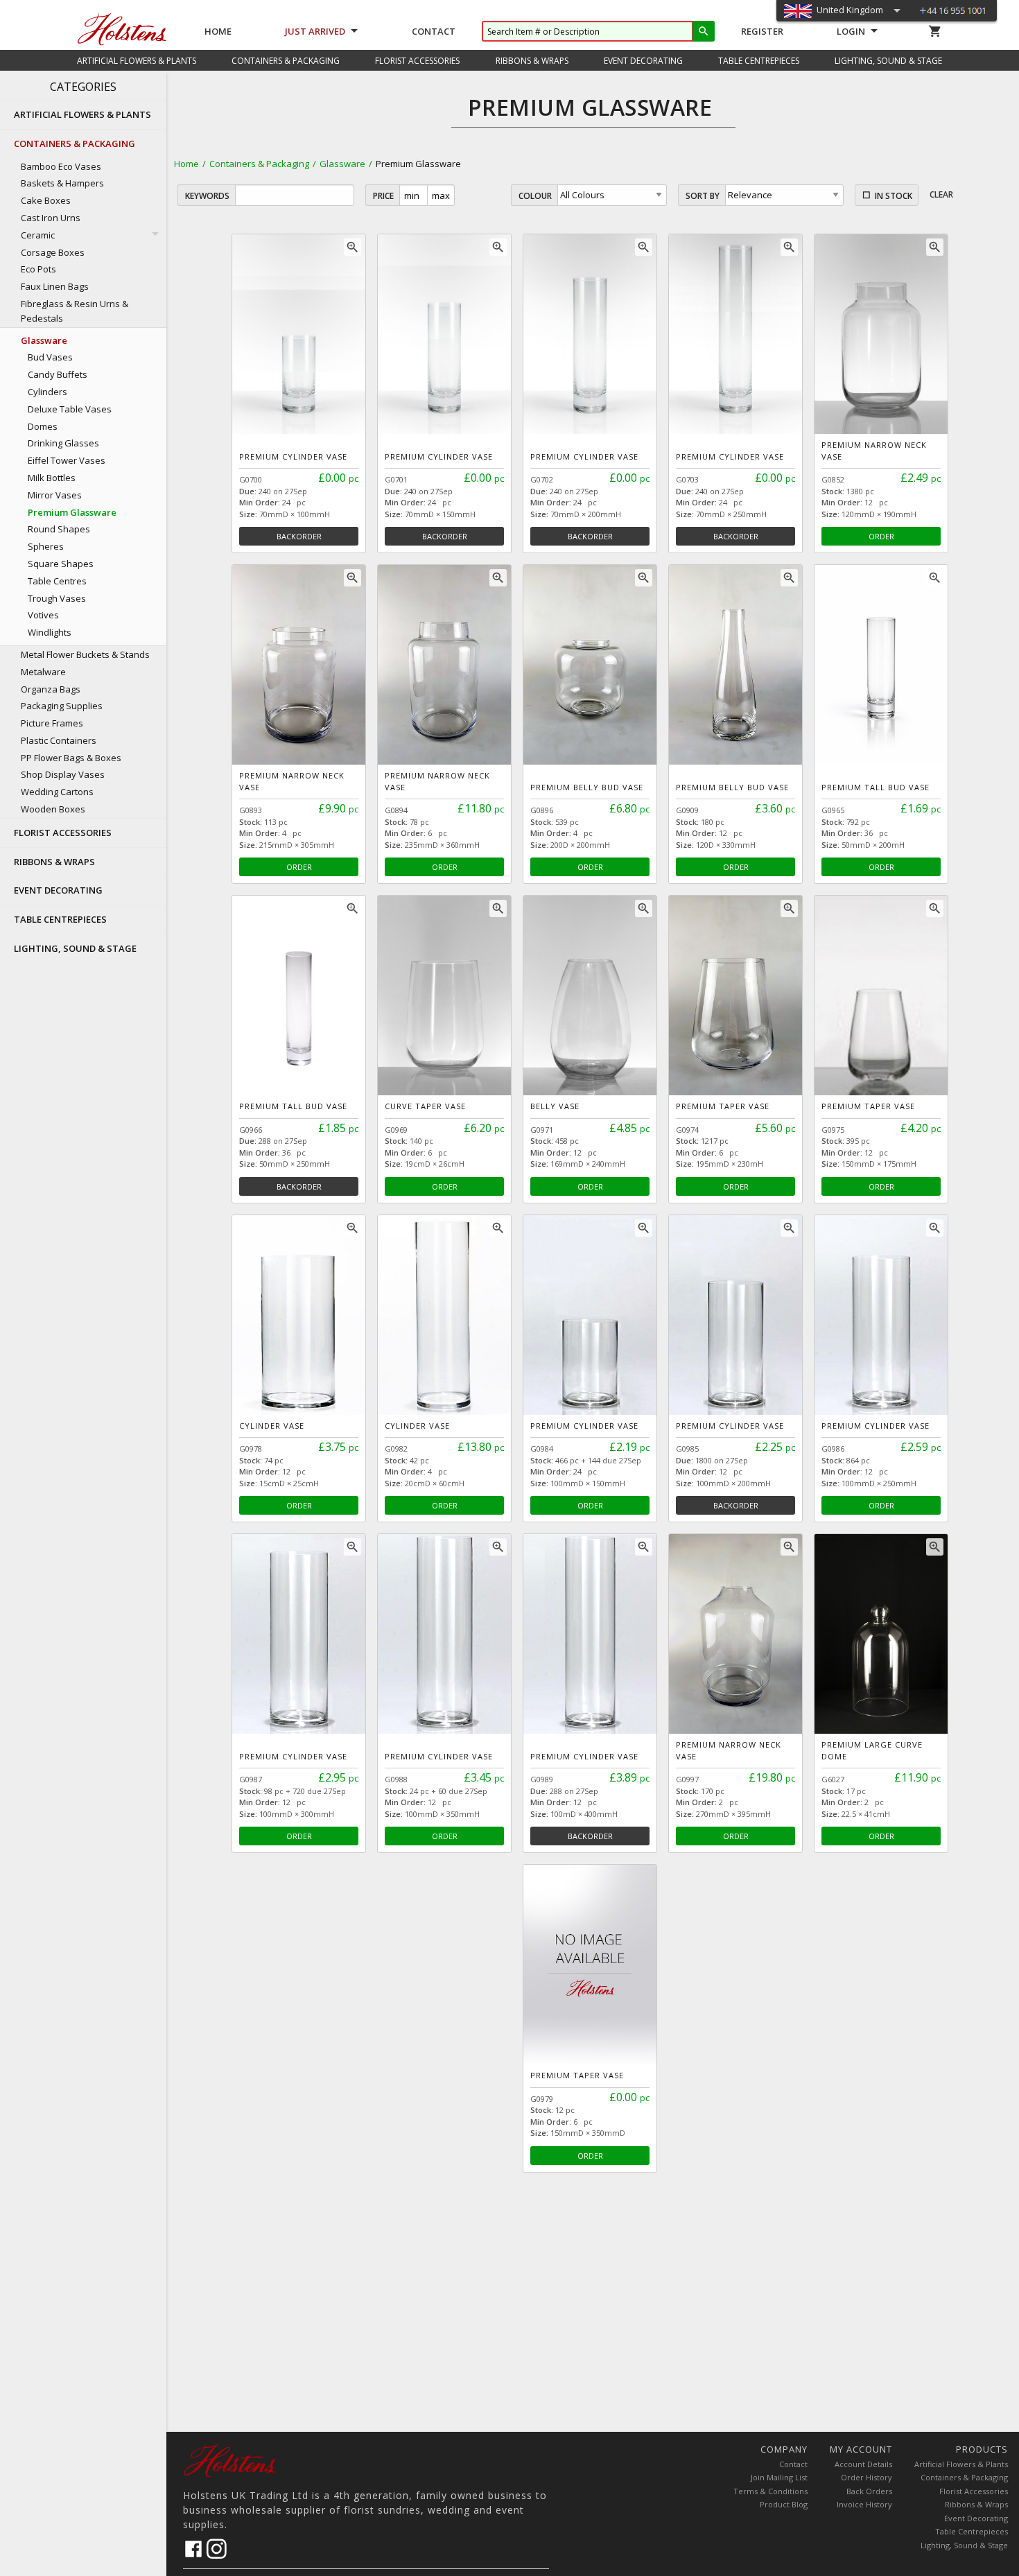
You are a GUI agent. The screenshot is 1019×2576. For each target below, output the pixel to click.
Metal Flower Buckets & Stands (85, 654)
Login (851, 31)
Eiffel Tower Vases (67, 460)
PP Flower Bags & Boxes (71, 758)
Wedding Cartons (57, 792)
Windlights (50, 632)
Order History (866, 2477)
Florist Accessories (974, 2491)
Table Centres (57, 581)
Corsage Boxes (53, 252)
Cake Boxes (46, 200)
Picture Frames (52, 723)
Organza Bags (51, 689)
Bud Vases (50, 357)
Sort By (703, 196)
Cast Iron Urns (51, 218)
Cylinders (47, 392)
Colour (535, 196)
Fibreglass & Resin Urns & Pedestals (75, 311)
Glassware (342, 164)
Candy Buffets (58, 374)
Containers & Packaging (259, 164)
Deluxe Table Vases (70, 409)
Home (218, 31)
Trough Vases (57, 598)
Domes (43, 426)
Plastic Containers (59, 740)
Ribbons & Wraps (976, 2504)
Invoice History (864, 2504)
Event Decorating (976, 2518)
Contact (434, 31)
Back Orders (869, 2491)
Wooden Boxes (53, 809)
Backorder (299, 536)
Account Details (863, 2464)
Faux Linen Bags (55, 286)
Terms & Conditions (770, 2491)
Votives (43, 615)
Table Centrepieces (972, 2531)
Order (881, 536)
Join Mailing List (779, 2477)
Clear (941, 194)
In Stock (894, 196)
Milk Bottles (52, 478)
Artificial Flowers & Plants (961, 2464)
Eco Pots (38, 269)
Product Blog (784, 2504)
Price (383, 196)
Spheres (46, 546)
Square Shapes (61, 564)
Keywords (207, 196)
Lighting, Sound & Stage (964, 2545)
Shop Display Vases (63, 774)
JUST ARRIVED (315, 31)
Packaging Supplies (62, 706)
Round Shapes (59, 529)
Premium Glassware (72, 512)
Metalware (43, 672)
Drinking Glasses (63, 443)
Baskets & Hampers (62, 183)
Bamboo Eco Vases (61, 166)
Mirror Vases (55, 495)
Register (762, 31)
